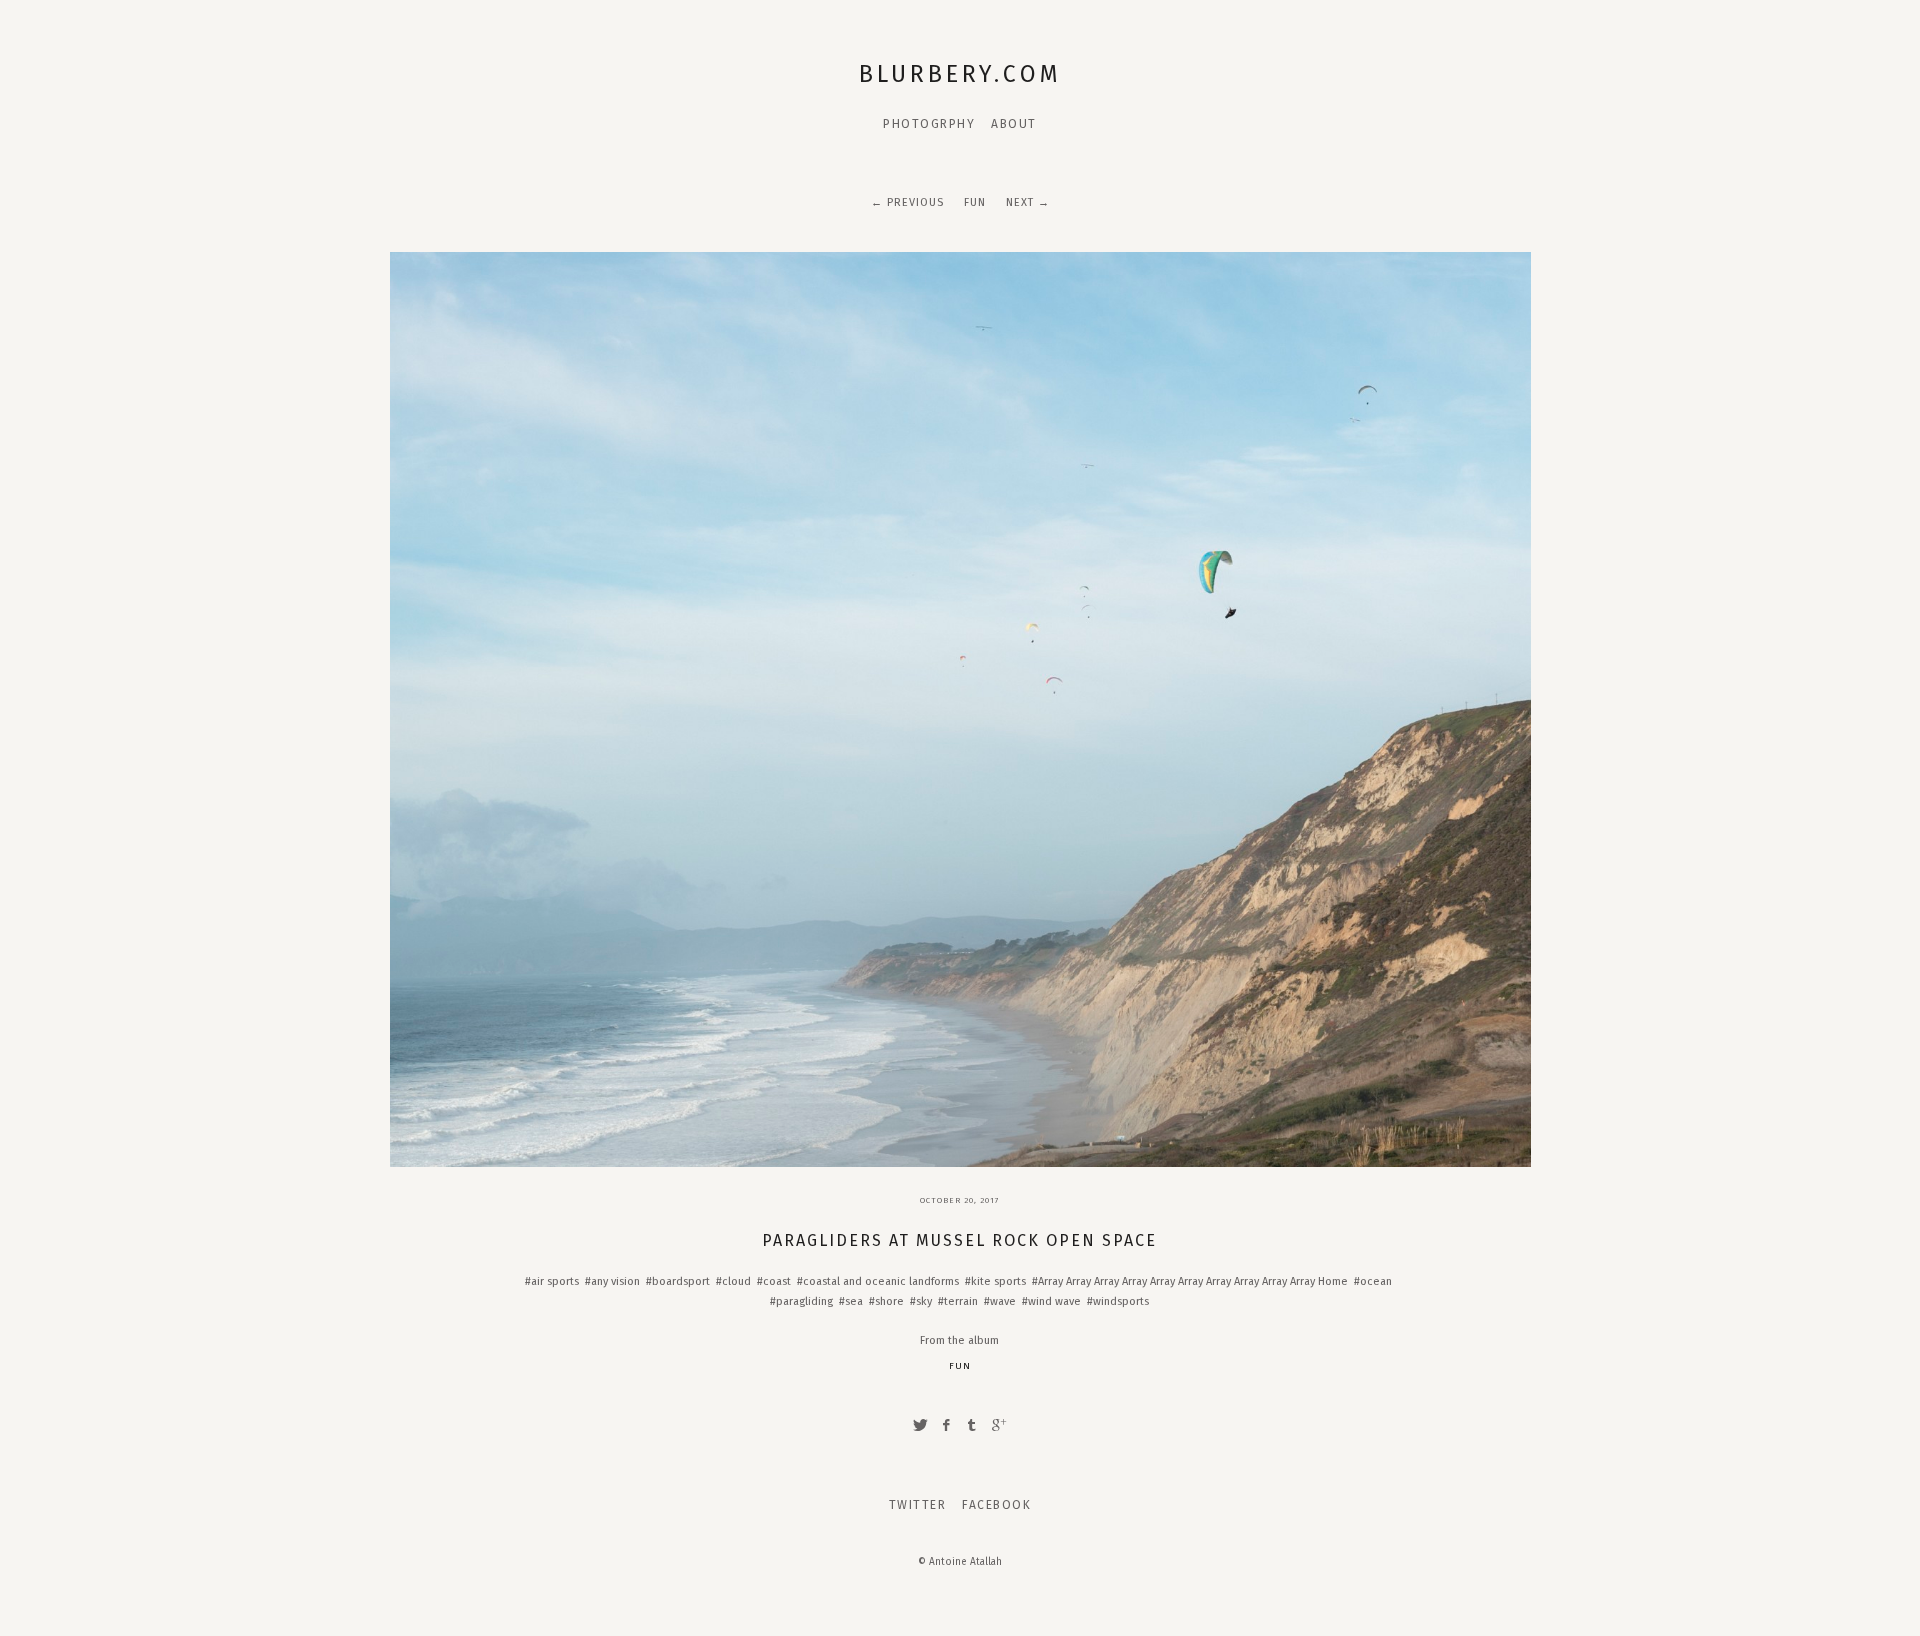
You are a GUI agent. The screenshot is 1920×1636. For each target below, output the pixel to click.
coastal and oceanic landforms (881, 1281)
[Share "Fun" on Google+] (999, 1425)
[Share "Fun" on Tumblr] (973, 1425)
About (1014, 124)
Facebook (996, 1505)
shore (889, 1301)
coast (777, 1281)
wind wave (1054, 1301)
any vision (615, 1281)
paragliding (804, 1301)
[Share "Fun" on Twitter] (920, 1425)
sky (924, 1301)
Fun (975, 202)
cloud (736, 1281)
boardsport (681, 1281)
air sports (555, 1281)
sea (854, 1301)
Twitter (918, 1505)
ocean (1376, 1281)
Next (1020, 202)
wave (1003, 1301)
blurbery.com (960, 74)
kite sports (998, 1281)
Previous (915, 202)
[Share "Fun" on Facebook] (947, 1425)
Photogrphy (929, 124)
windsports (1121, 1301)
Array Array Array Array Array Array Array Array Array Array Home (1193, 1281)
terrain (961, 1301)
